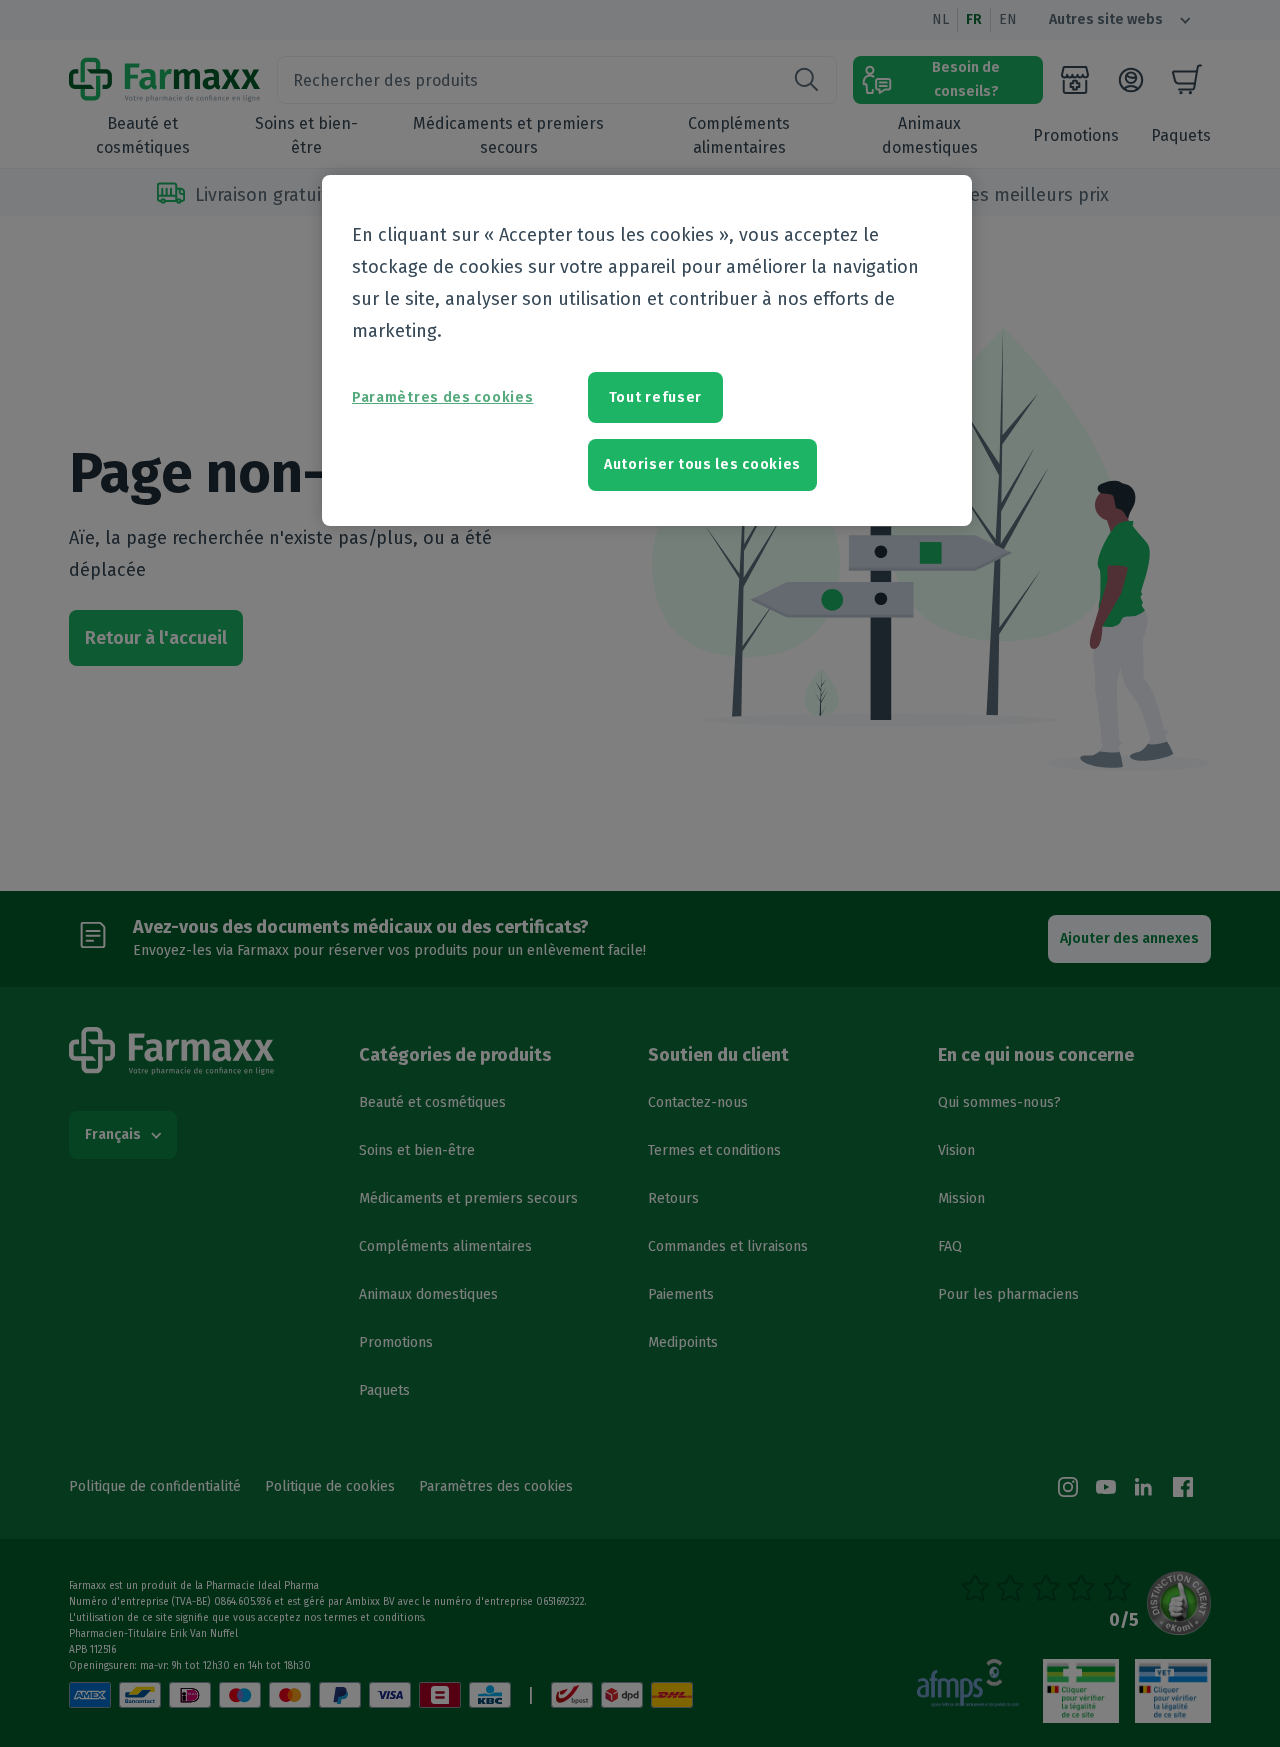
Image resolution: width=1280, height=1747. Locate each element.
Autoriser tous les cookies (702, 464)
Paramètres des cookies (442, 397)
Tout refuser (655, 397)
